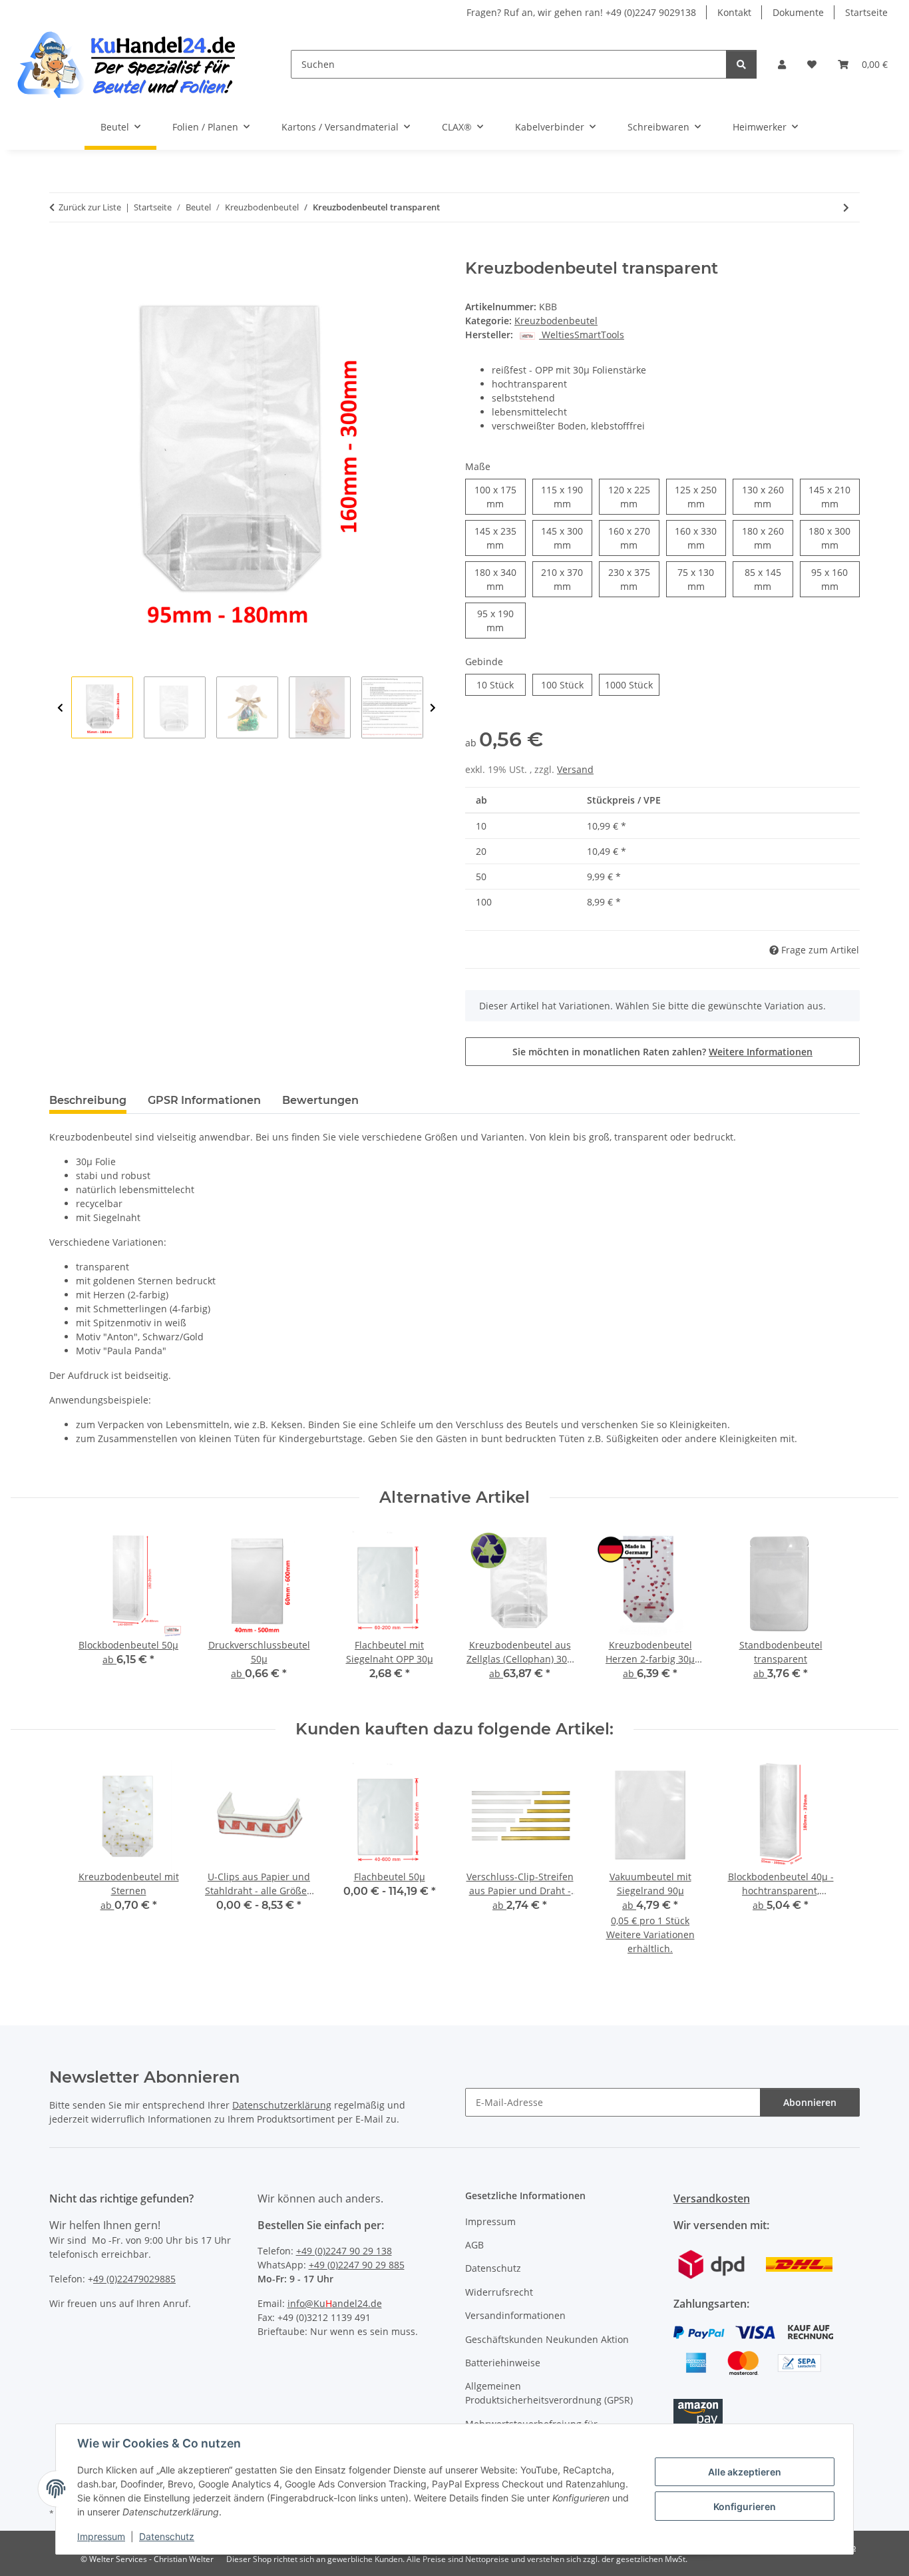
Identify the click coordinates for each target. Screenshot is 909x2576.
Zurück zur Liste (90, 207)
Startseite (866, 12)
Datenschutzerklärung (282, 2105)
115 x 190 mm (567, 497)
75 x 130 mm (702, 579)
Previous (60, 708)
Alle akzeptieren (745, 2472)
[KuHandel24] (135, 64)
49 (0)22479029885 (134, 2279)
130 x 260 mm (768, 497)
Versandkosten (712, 2198)
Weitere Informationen (761, 1052)
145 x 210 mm (834, 497)
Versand (575, 769)
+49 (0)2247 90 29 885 (357, 2265)
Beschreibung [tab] (88, 1100)
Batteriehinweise (503, 2363)
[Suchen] (741, 64)
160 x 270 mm (634, 538)
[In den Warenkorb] (60, 252)
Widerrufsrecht (499, 2292)
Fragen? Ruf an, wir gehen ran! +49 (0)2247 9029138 (581, 12)
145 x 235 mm (500, 538)
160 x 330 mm (700, 538)
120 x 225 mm (634, 497)
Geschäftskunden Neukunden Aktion (547, 2339)
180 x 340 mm (500, 579)
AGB (474, 2245)
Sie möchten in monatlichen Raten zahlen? (662, 1052)
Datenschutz (167, 2536)
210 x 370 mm (567, 579)
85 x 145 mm (769, 579)
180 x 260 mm (768, 538)
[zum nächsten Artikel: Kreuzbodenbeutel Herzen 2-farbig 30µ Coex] (846, 207)
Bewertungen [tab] (320, 1100)
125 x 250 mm (700, 497)
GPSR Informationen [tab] (204, 1100)
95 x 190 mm (501, 621)
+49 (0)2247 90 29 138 (344, 2251)
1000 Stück (632, 684)
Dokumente (798, 12)
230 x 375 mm (634, 579)
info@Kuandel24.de (335, 2303)
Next (433, 708)
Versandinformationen (515, 2315)
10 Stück (501, 684)
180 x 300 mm (834, 538)
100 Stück (567, 684)
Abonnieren (810, 2102)
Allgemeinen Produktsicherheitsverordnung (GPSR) (549, 2393)
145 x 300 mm (567, 538)
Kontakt (734, 12)
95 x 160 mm (835, 579)
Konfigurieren (745, 2506)
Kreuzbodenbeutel (556, 321)
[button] (782, 64)
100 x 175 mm (500, 497)
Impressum (101, 2536)
